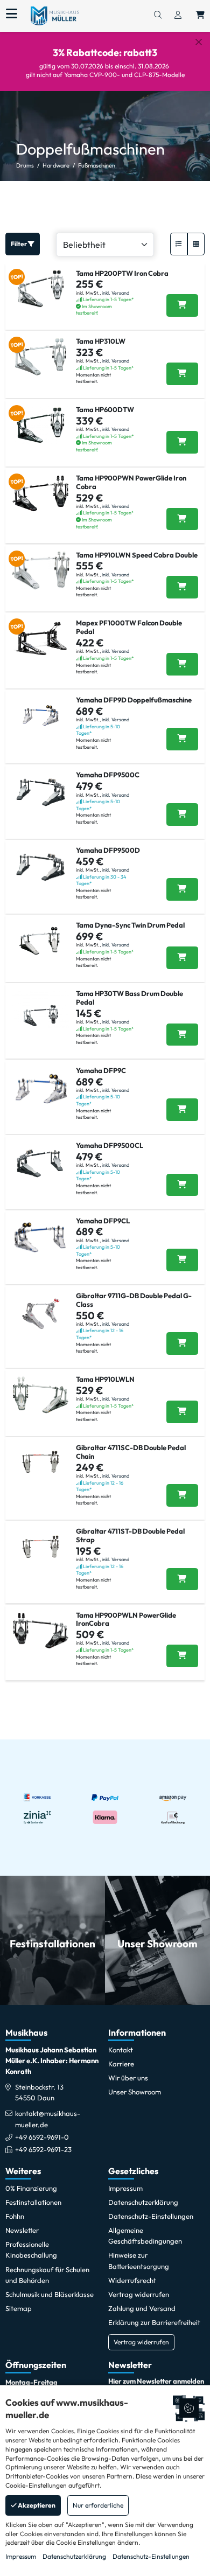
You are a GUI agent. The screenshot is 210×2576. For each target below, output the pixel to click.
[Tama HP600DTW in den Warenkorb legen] (182, 442)
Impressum (21, 2556)
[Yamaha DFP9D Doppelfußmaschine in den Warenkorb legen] (182, 739)
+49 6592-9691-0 (42, 2137)
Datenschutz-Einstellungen (151, 2556)
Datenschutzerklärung (74, 2556)
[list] (179, 244)
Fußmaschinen (97, 165)
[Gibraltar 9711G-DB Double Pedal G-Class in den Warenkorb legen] (182, 1343)
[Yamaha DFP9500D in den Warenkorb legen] (182, 889)
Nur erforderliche (98, 2505)
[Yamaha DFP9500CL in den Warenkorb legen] (182, 1185)
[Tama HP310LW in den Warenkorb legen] (182, 374)
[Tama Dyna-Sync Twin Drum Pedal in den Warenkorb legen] (182, 958)
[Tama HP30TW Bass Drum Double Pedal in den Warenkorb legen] (182, 1035)
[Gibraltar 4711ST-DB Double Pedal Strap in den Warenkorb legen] (182, 1579)
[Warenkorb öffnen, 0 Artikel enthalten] (200, 16)
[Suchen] (158, 16)
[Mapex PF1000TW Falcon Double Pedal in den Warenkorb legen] (182, 664)
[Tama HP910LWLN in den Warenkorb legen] (182, 1412)
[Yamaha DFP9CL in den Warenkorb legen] (182, 1260)
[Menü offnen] (12, 14)
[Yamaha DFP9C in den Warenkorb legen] (182, 1110)
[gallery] (196, 244)
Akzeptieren (36, 2505)
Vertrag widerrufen (141, 2342)
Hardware (56, 165)
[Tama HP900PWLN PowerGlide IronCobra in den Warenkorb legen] (182, 1656)
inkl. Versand (115, 293)
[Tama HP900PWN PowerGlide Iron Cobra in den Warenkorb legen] (182, 519)
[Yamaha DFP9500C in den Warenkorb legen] (182, 814)
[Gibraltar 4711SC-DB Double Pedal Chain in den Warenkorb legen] (182, 1495)
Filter (19, 244)
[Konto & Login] (178, 16)
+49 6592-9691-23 (43, 2149)
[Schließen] (199, 42)
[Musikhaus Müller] (55, 15)
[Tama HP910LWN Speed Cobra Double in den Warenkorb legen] (182, 587)
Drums (25, 165)
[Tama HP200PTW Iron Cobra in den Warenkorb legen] (182, 305)
